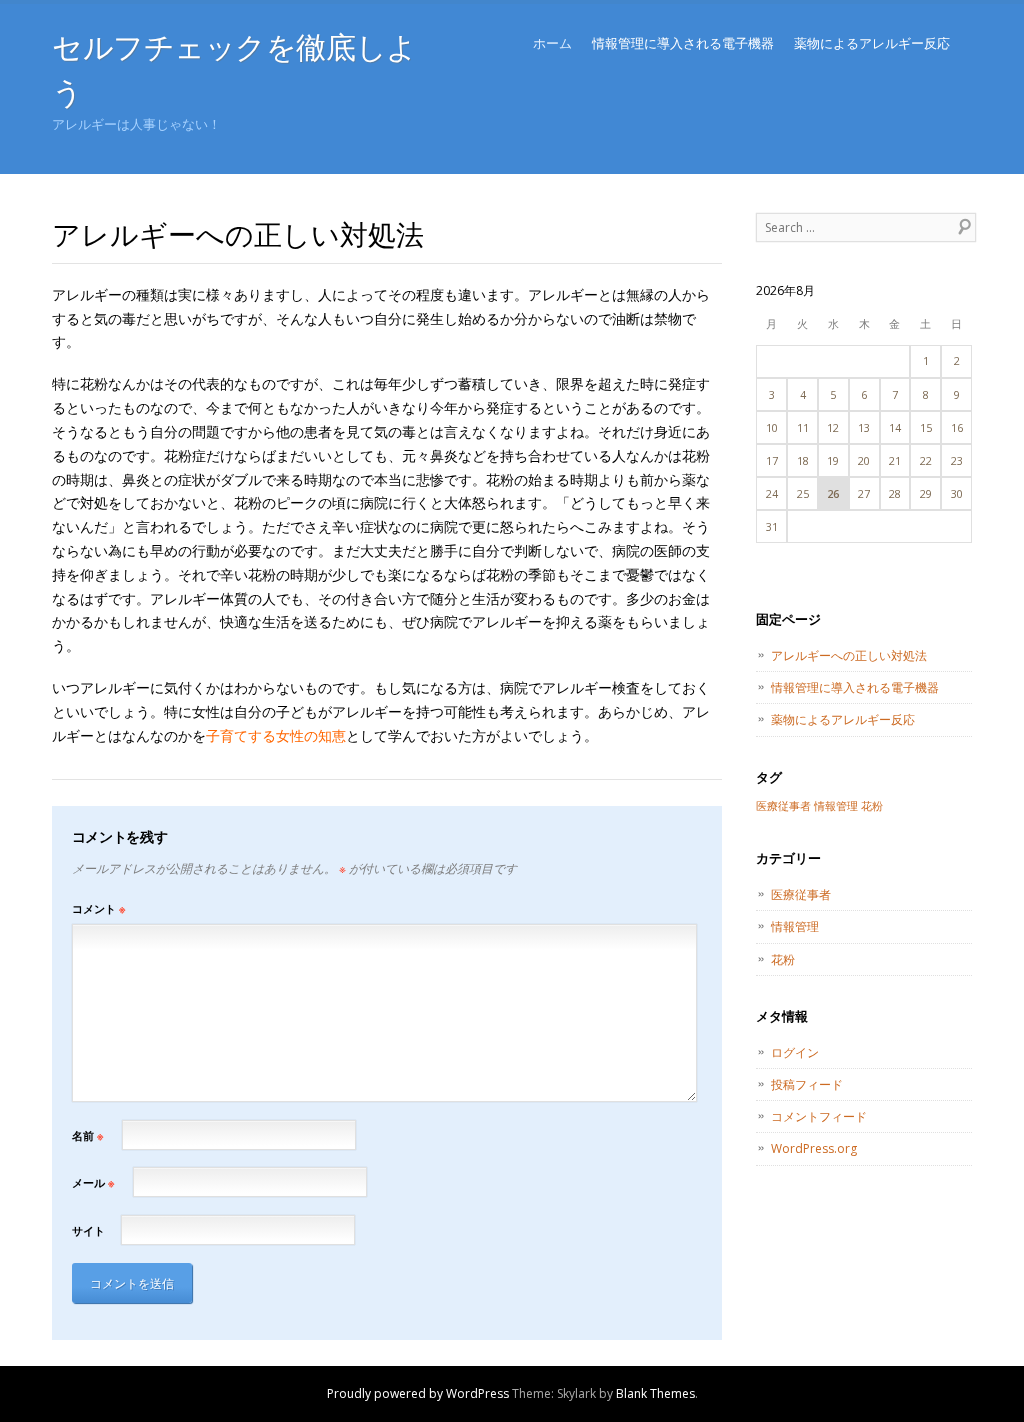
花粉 (872, 806)
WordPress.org (814, 1148)
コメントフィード (819, 1116)
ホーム (552, 43)
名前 (87, 1135)
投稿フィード (807, 1084)
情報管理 (836, 806)
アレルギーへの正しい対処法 (849, 655)
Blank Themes (655, 1393)
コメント (98, 908)
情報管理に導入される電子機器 (683, 43)
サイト (88, 1230)
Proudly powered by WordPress (418, 1393)
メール (93, 1182)
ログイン (795, 1052)
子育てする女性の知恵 (276, 735)
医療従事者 (783, 806)
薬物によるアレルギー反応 (872, 43)
